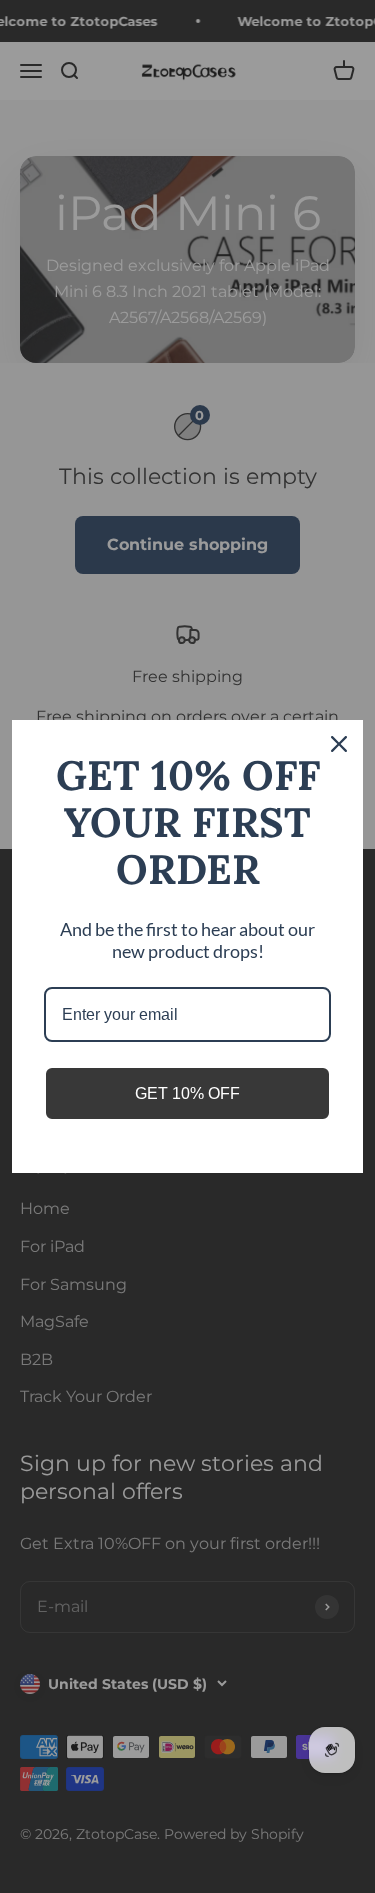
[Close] (339, 744)
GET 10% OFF (187, 1093)
